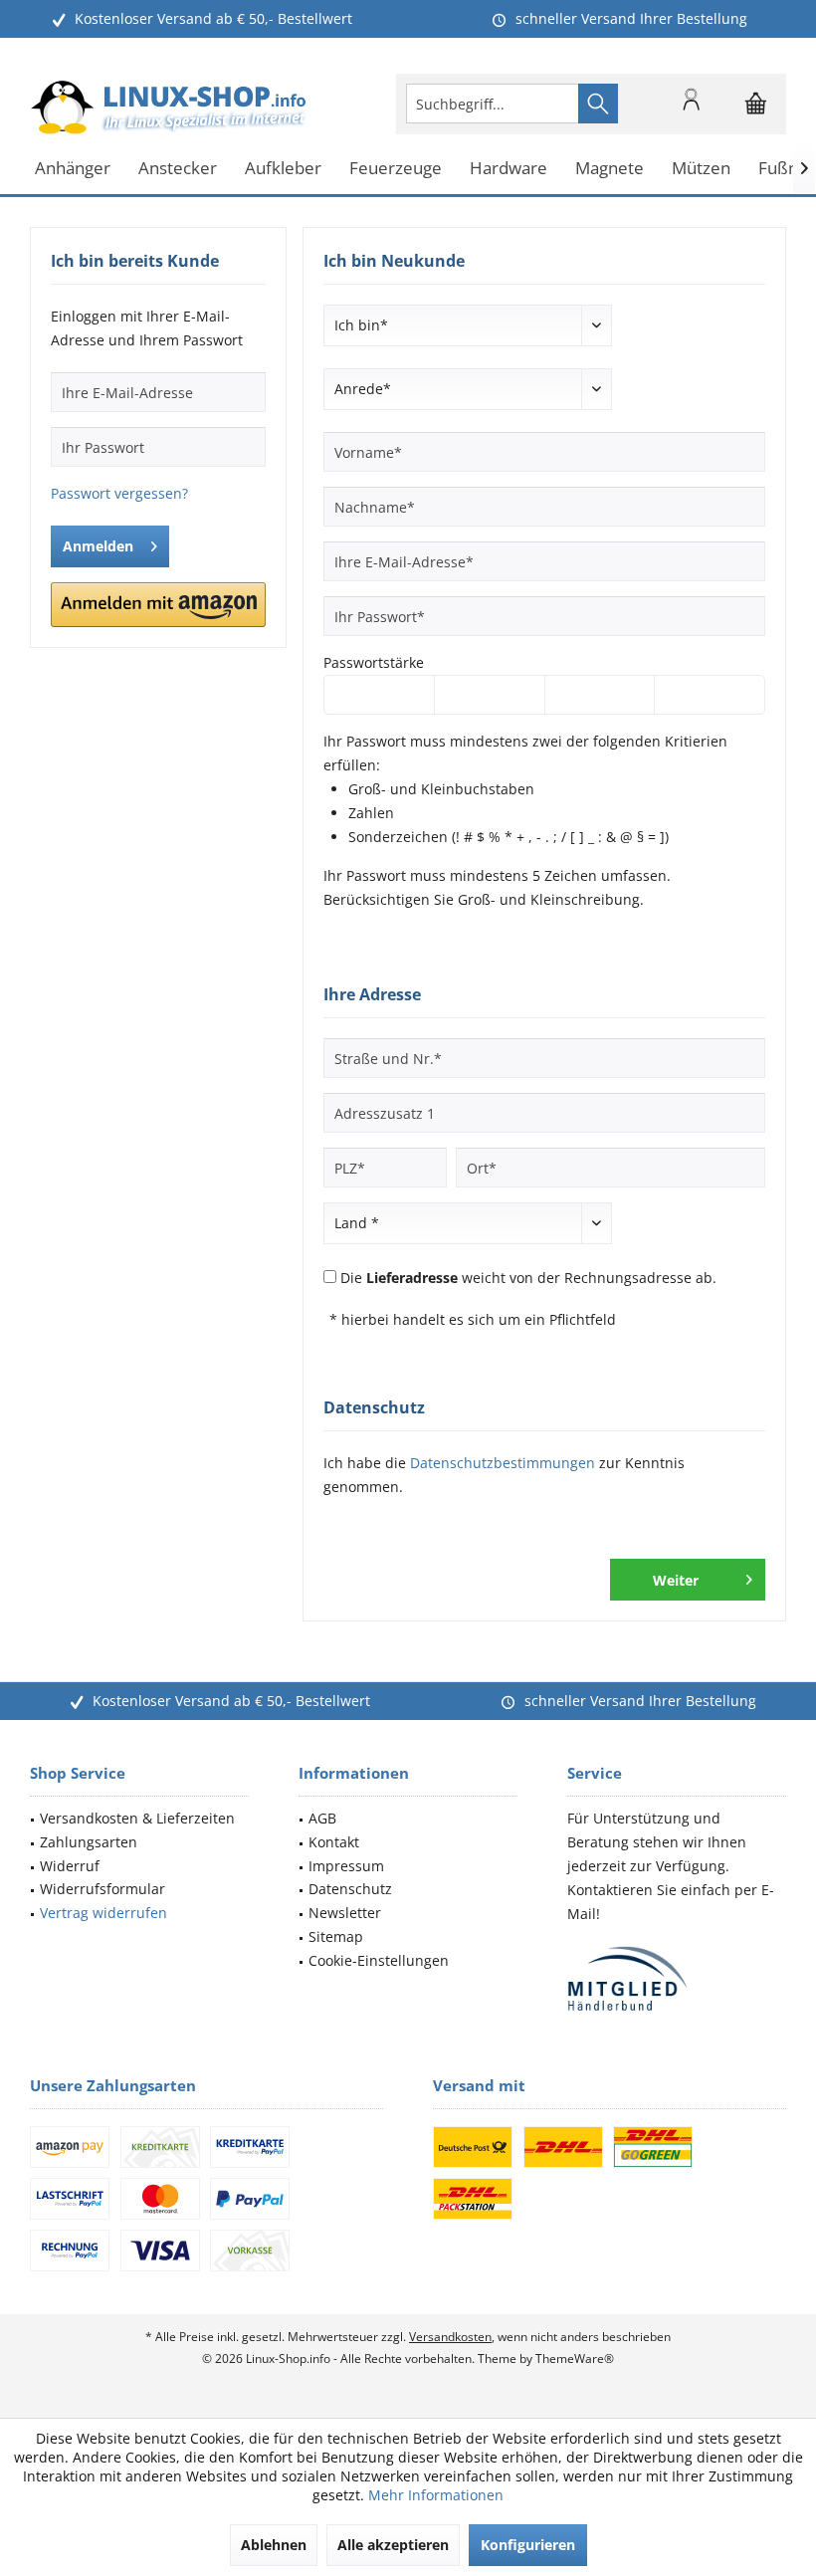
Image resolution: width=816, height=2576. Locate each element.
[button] (158, 605)
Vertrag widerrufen (103, 1913)
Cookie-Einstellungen (379, 1960)
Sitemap (336, 1936)
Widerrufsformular (102, 1889)
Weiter (676, 1580)
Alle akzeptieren (393, 2545)
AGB (322, 1818)
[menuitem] (756, 104)
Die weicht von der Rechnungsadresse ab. (528, 1278)
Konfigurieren (528, 2545)
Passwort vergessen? (119, 493)
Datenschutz (350, 1889)
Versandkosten (450, 2337)
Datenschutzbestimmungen (503, 1463)
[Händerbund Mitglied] (677, 1979)
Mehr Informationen (436, 2495)
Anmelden (98, 546)
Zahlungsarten (89, 1842)
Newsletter (345, 1913)
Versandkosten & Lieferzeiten (137, 1818)
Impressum (346, 1866)
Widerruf (70, 1866)
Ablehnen (274, 2545)
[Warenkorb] (756, 112)
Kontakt (334, 1842)
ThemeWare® (575, 2359)
